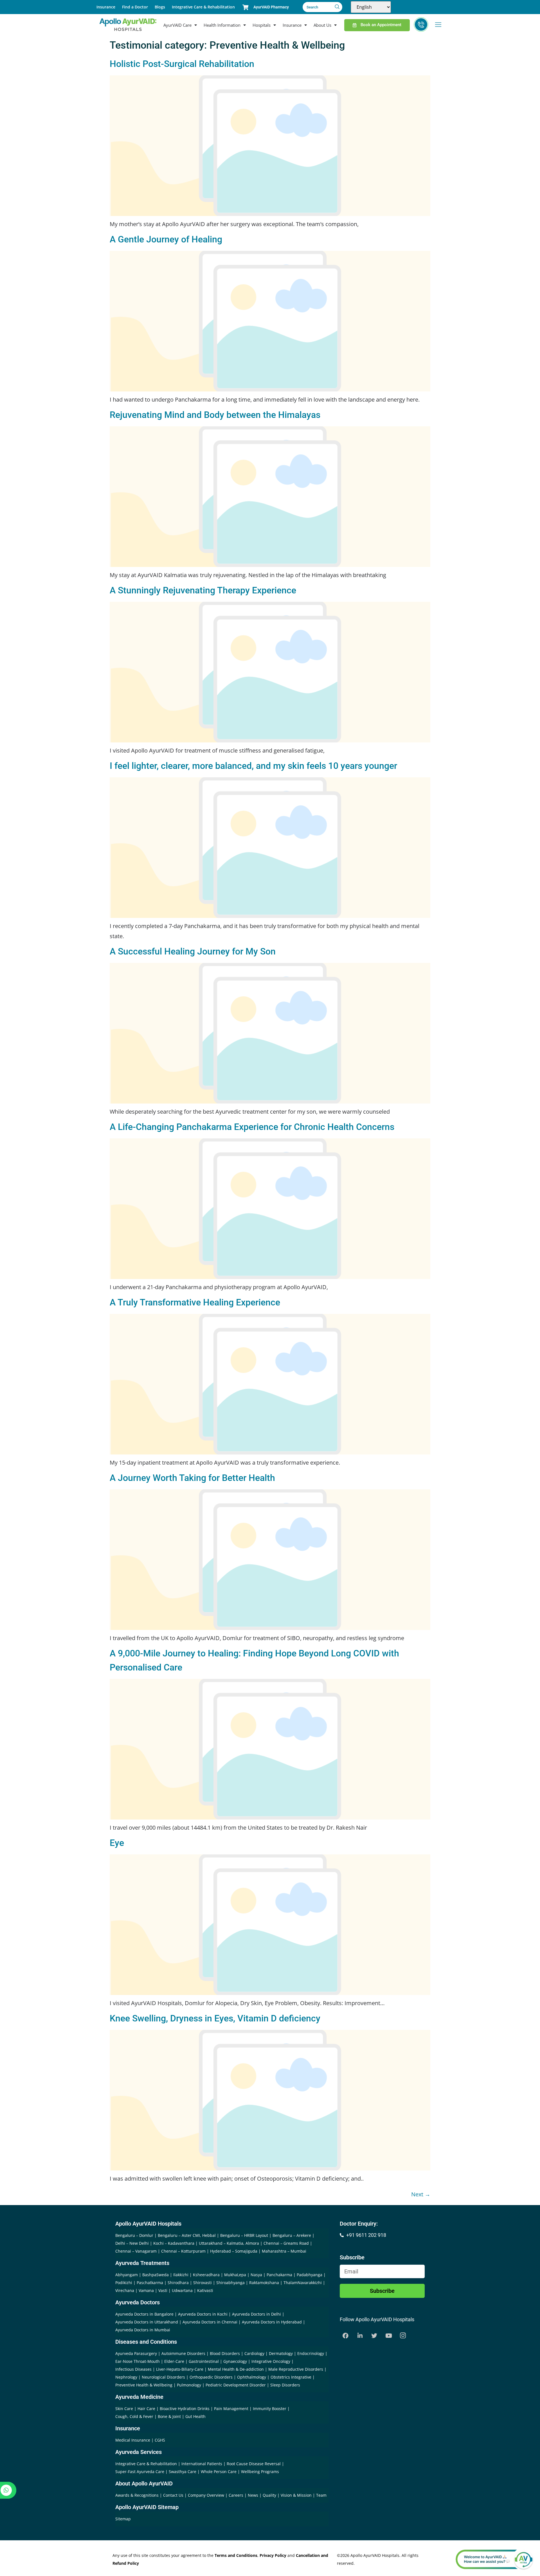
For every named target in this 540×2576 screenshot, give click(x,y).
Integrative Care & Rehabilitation (203, 7)
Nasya (256, 2275)
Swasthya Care (183, 2472)
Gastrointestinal (204, 2361)
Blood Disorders (225, 2353)
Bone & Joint (169, 2416)
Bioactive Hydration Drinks (185, 2409)
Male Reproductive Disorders (296, 2369)
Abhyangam (127, 2275)
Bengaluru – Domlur (134, 2235)
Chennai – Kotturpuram (183, 2251)
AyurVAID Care (177, 25)
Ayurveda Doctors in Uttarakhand (147, 2322)
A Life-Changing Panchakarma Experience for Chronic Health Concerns (252, 1127)
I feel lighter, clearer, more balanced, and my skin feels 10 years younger (253, 766)
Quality (270, 2495)
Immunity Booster (270, 2409)
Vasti (163, 2290)
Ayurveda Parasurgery (136, 2353)
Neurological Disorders (163, 2377)
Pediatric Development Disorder (236, 2385)
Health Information (222, 25)
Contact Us (174, 2495)
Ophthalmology (252, 2377)
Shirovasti (202, 2283)
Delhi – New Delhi (132, 2243)
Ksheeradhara (206, 2275)
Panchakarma (279, 2275)
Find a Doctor (135, 7)
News (254, 2495)
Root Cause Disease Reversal (254, 2464)
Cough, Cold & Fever (134, 2416)
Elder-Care (174, 2361)
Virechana (125, 2290)
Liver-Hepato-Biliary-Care (180, 2369)
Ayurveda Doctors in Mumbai (143, 2330)
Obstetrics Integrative (291, 2377)
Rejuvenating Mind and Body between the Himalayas (215, 415)
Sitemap (123, 2519)
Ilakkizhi (181, 2275)
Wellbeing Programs (260, 2472)
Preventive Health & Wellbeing (144, 2385)
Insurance (106, 7)
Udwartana (182, 2290)
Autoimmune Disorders (183, 2353)
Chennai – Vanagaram (136, 2251)
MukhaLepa (235, 2275)
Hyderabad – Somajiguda (234, 2251)
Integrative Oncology (271, 2361)
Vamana (146, 2290)
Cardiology (254, 2353)
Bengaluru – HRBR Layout (244, 2235)
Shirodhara (178, 2283)
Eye (117, 1843)
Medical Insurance (133, 2440)
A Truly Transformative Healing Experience (195, 1302)
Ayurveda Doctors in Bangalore (144, 2314)
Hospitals (262, 25)
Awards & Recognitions (138, 2495)
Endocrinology (311, 2353)
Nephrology (126, 2377)
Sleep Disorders (285, 2385)
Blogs (160, 7)
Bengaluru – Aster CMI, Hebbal (187, 2235)
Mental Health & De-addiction (236, 2369)
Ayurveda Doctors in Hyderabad (272, 2322)
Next (421, 2194)
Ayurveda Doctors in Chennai (210, 2322)
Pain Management (231, 2409)
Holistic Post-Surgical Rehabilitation (182, 64)
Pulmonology (189, 2385)
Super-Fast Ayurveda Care (140, 2472)
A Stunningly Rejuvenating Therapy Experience (203, 590)
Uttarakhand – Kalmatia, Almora (229, 2243)
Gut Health (195, 2416)
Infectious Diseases (133, 2369)
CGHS (160, 2440)
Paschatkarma (150, 2283)
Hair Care (146, 2409)
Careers (237, 2495)
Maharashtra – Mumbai (284, 2251)
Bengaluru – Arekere (292, 2235)
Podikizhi (124, 2283)
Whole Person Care (219, 2472)
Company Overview (207, 2495)
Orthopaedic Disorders (211, 2377)
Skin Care (124, 2409)
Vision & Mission (297, 2495)
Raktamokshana (264, 2283)
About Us (322, 25)
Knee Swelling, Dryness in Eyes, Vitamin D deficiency (215, 2018)
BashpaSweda (156, 2275)
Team (321, 2495)
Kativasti (205, 2290)
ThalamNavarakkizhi (303, 2283)
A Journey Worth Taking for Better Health (192, 1478)
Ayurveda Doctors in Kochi (203, 2314)
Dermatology (281, 2353)
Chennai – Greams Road (286, 2243)
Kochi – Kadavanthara (174, 2243)
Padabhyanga (310, 2275)
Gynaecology (235, 2361)
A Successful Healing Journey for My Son (193, 951)
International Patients (202, 2464)
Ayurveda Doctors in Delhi (256, 2314)
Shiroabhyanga (230, 2283)
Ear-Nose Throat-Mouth (138, 2361)
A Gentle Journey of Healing (166, 239)
